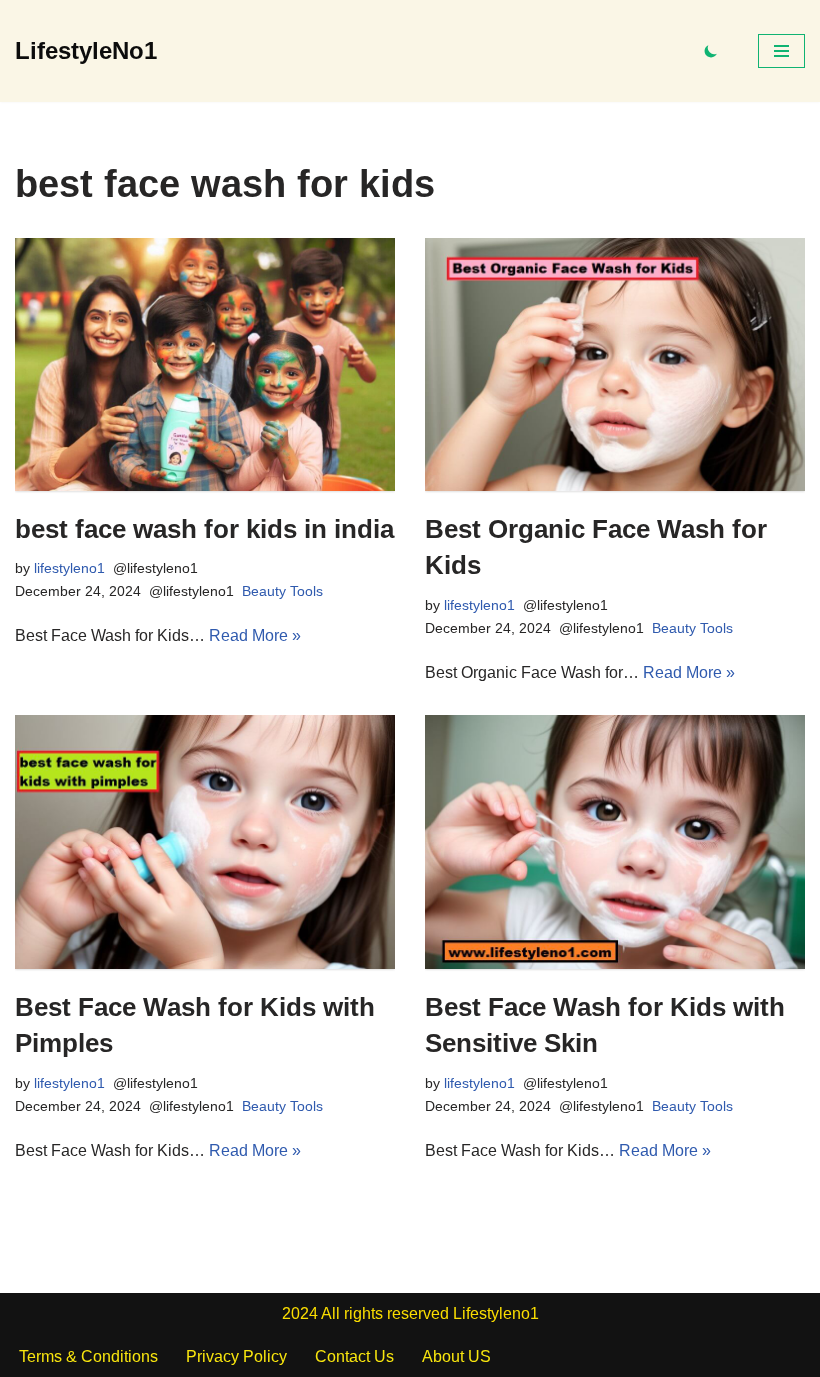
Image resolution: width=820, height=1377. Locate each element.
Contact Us (354, 1356)
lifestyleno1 (69, 568)
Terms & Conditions (88, 1356)
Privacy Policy (236, 1356)
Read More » (255, 635)
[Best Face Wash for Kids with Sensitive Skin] (615, 841)
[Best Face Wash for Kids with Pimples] (205, 841)
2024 (300, 1313)
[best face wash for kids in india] (205, 364)
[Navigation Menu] (781, 51)
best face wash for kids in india (204, 529)
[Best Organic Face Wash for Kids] (615, 364)
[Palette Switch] (711, 51)
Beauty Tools (282, 591)
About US (456, 1356)
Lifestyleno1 (496, 1313)
